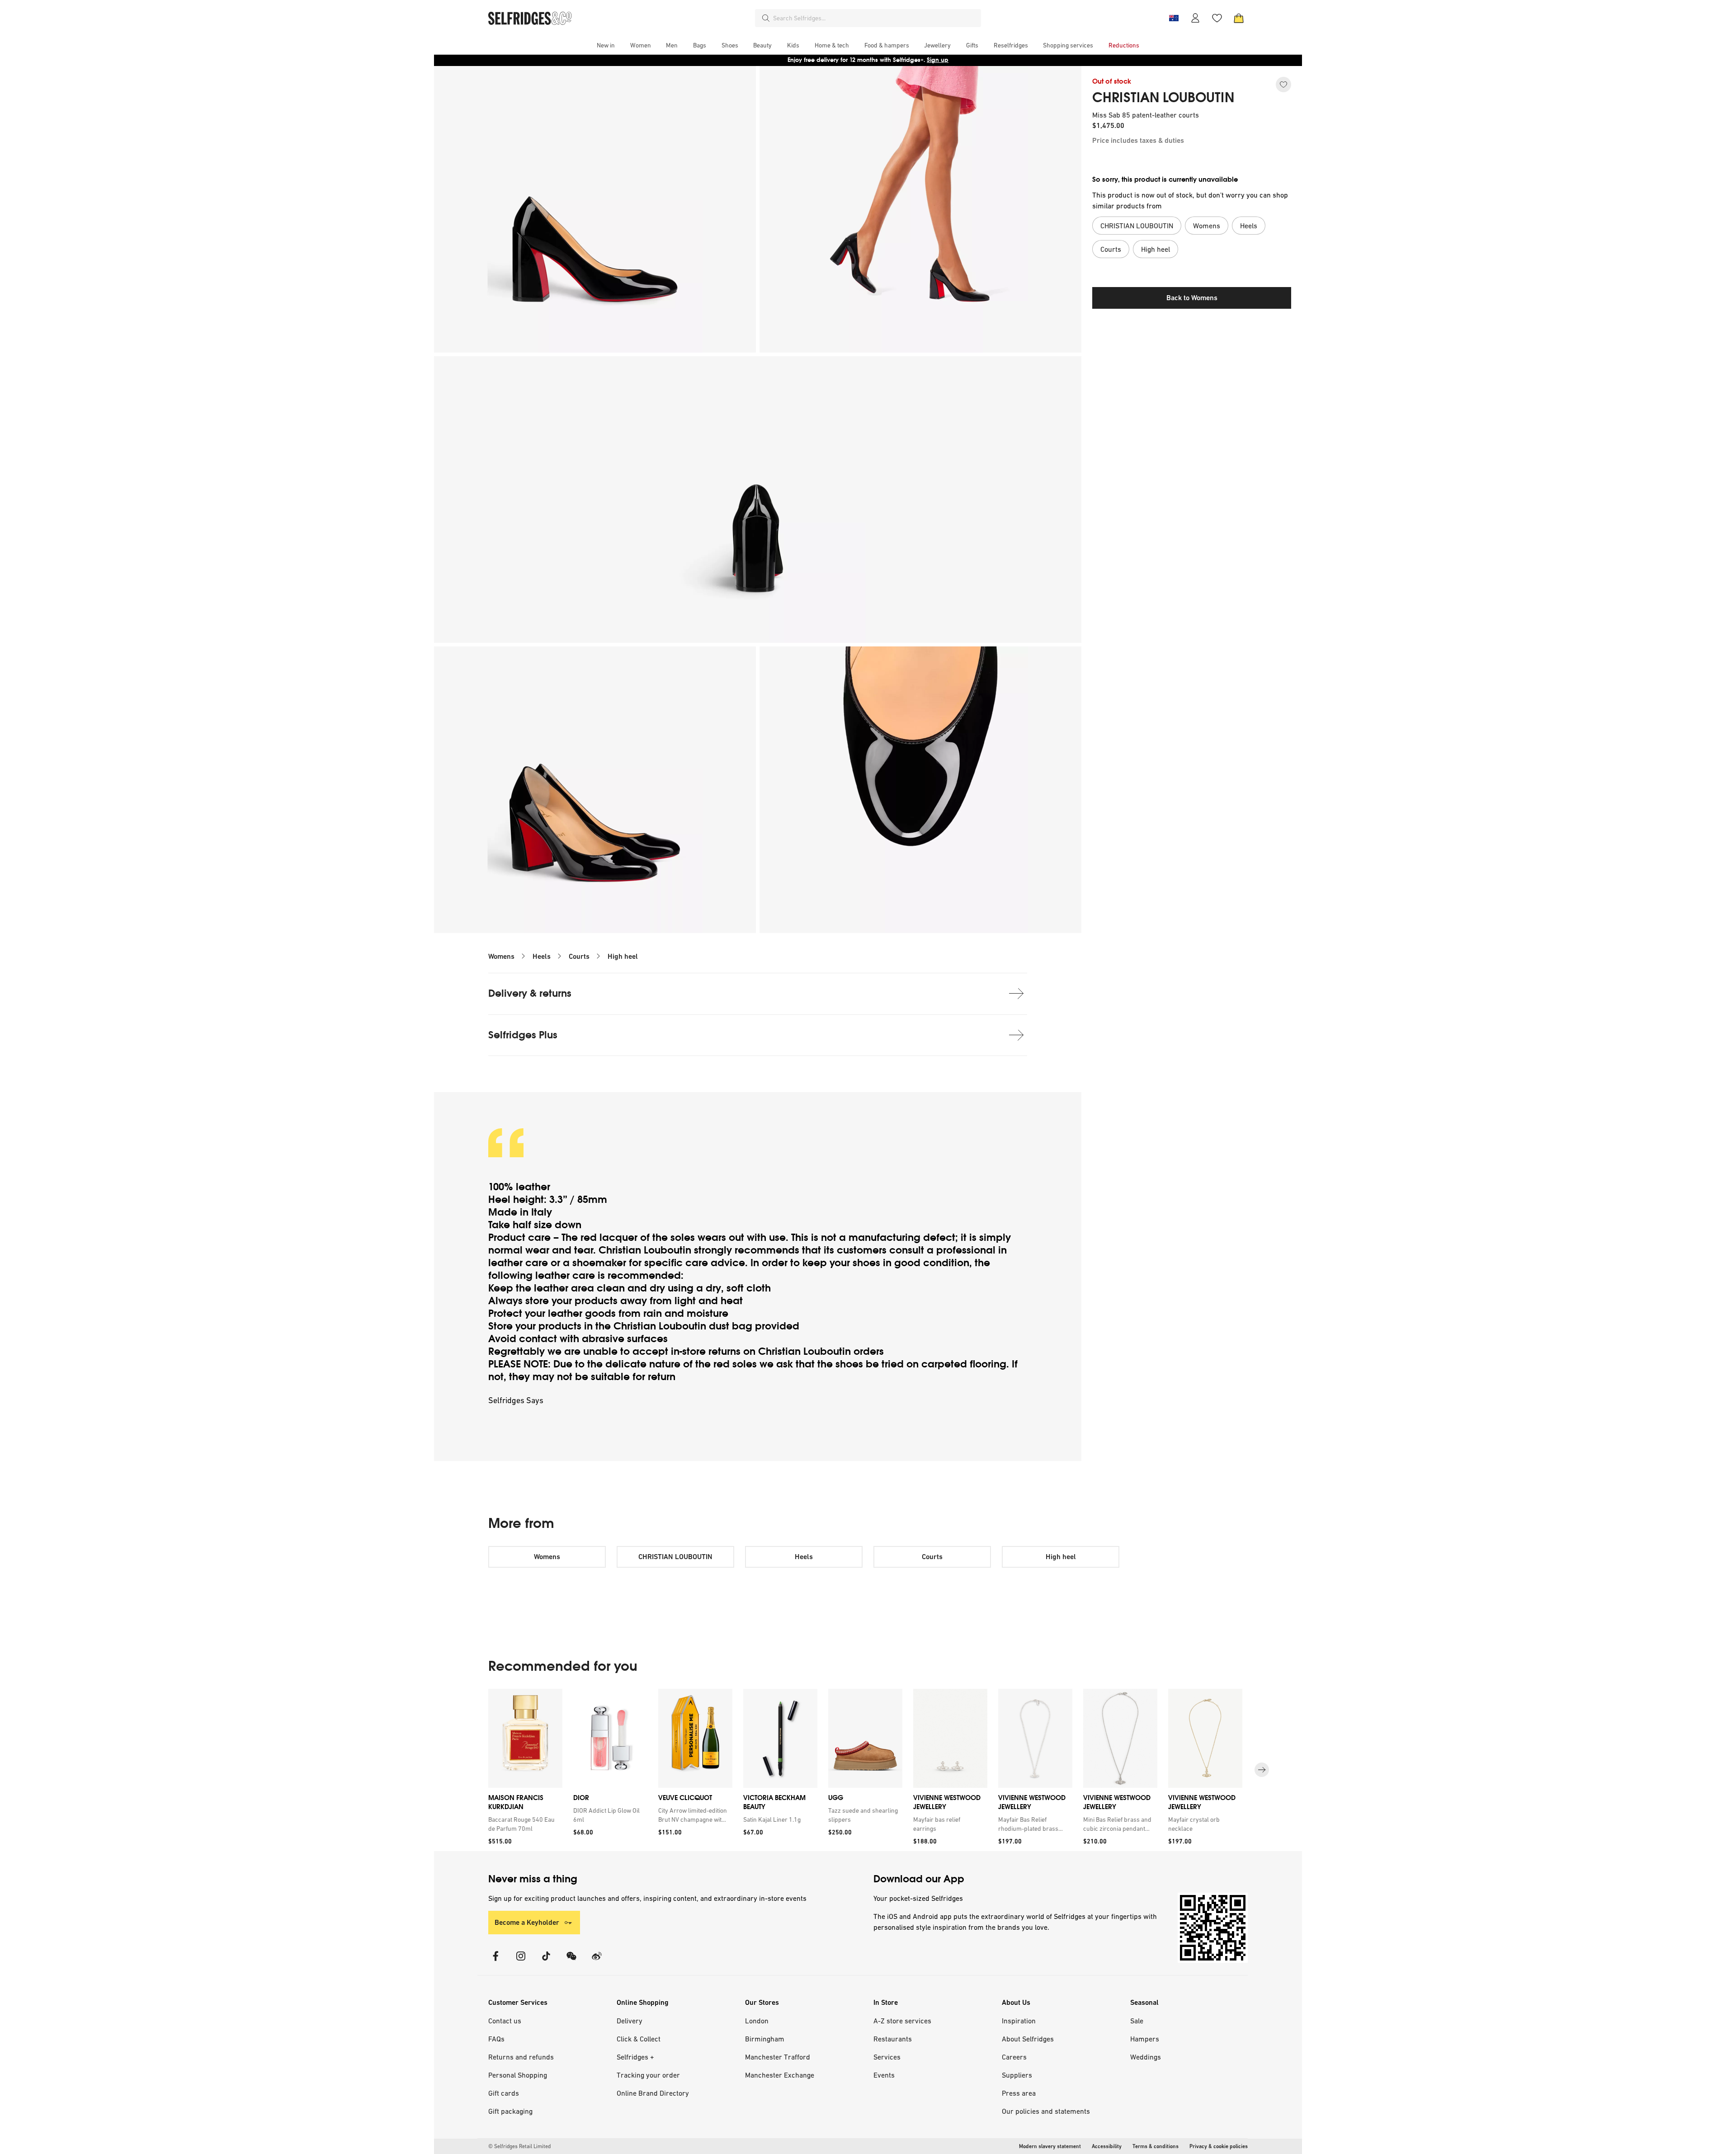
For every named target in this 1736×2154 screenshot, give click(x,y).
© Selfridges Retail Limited (519, 2146)
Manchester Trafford (778, 2057)
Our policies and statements (1046, 2111)
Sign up (938, 60)
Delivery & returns (530, 993)
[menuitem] (606, 45)
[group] (868, 1770)
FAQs (496, 2039)
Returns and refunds (521, 2057)
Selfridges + (635, 2057)
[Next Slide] (1262, 1770)
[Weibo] (597, 1962)
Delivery (630, 2021)
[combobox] (875, 18)
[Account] (1195, 18)
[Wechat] (571, 1962)
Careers (1014, 2057)
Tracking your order (648, 2075)
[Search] (766, 18)
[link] (524, 1824)
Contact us (505, 2021)
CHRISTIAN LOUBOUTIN (1163, 98)
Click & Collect (639, 2039)
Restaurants (893, 2039)
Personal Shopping (518, 2075)
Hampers (1145, 2039)
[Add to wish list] (1283, 85)
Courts (579, 956)
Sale (1137, 2021)
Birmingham (765, 2039)
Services (887, 2057)
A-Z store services (902, 2021)
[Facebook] (495, 1962)
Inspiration (1019, 2021)
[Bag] (1239, 18)
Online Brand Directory (653, 2093)
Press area (1019, 2093)
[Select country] (1174, 18)
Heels (542, 956)
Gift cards (504, 2093)
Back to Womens (1192, 298)
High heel (623, 956)
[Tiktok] (546, 1962)
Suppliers (1017, 2075)
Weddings (1146, 2057)
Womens (501, 956)
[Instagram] (521, 1962)
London (757, 2021)
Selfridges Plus (523, 1035)
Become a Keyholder (527, 1922)
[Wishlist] (1217, 18)
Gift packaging (510, 2111)
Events (884, 2075)
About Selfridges (1028, 2039)
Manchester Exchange (780, 2075)
